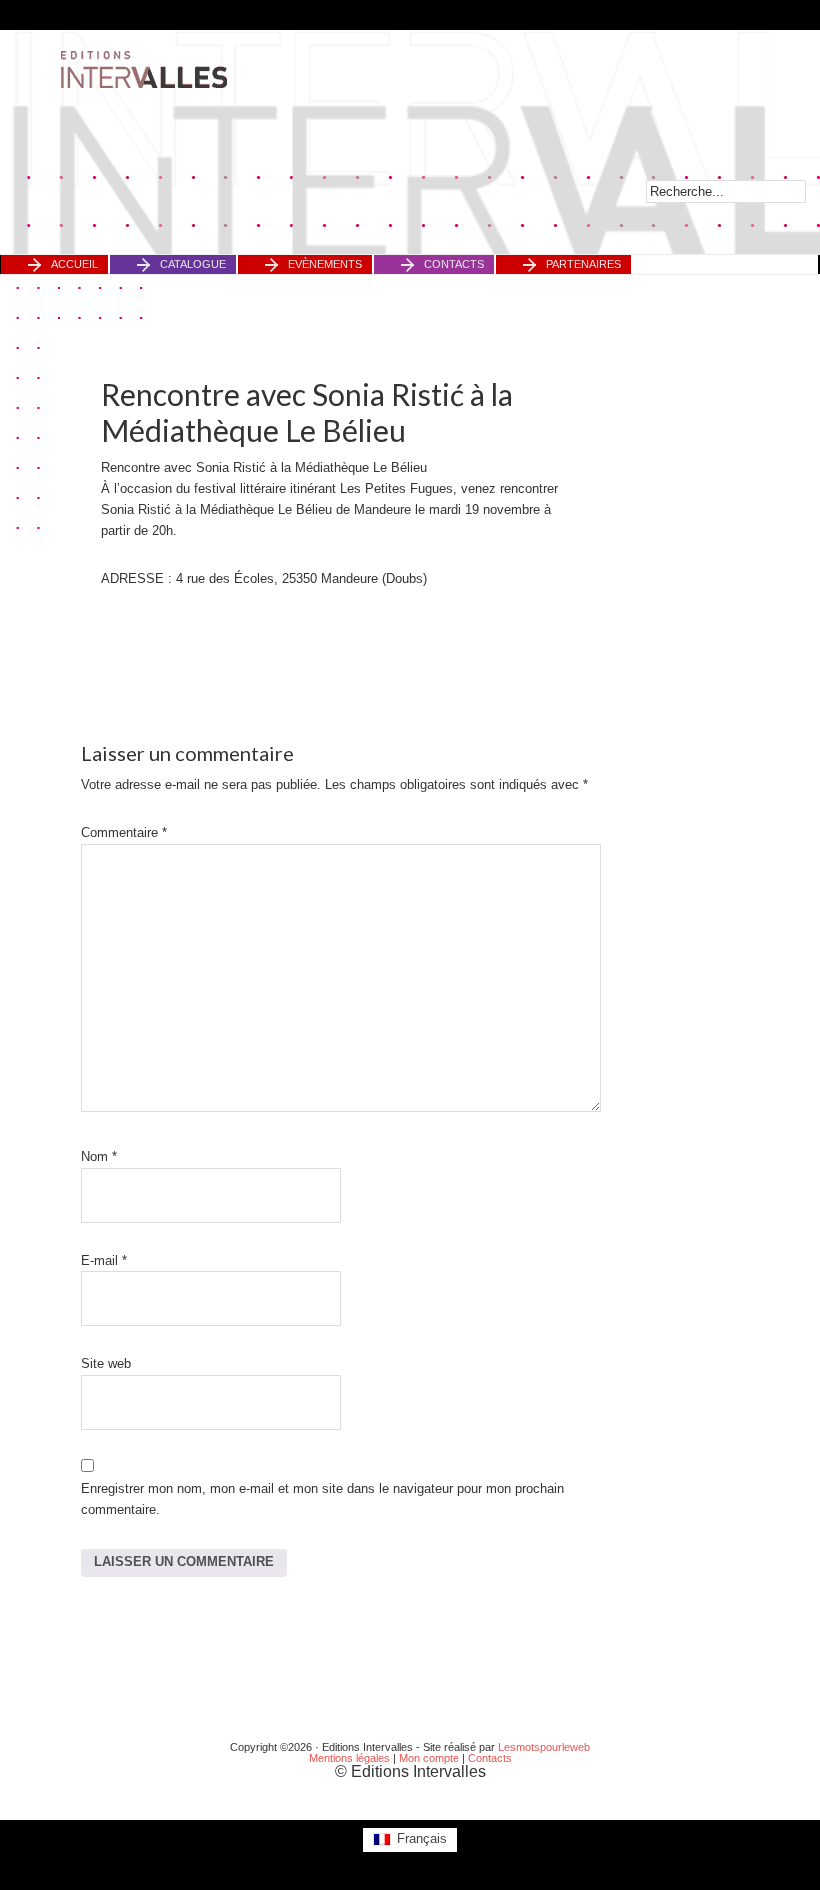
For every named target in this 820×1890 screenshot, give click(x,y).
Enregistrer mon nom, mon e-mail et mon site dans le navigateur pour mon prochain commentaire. (322, 1499)
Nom (99, 1156)
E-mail (104, 1260)
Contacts (490, 1758)
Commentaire (124, 832)
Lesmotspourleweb (544, 1747)
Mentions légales (349, 1758)
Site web (106, 1363)
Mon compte (429, 1758)
